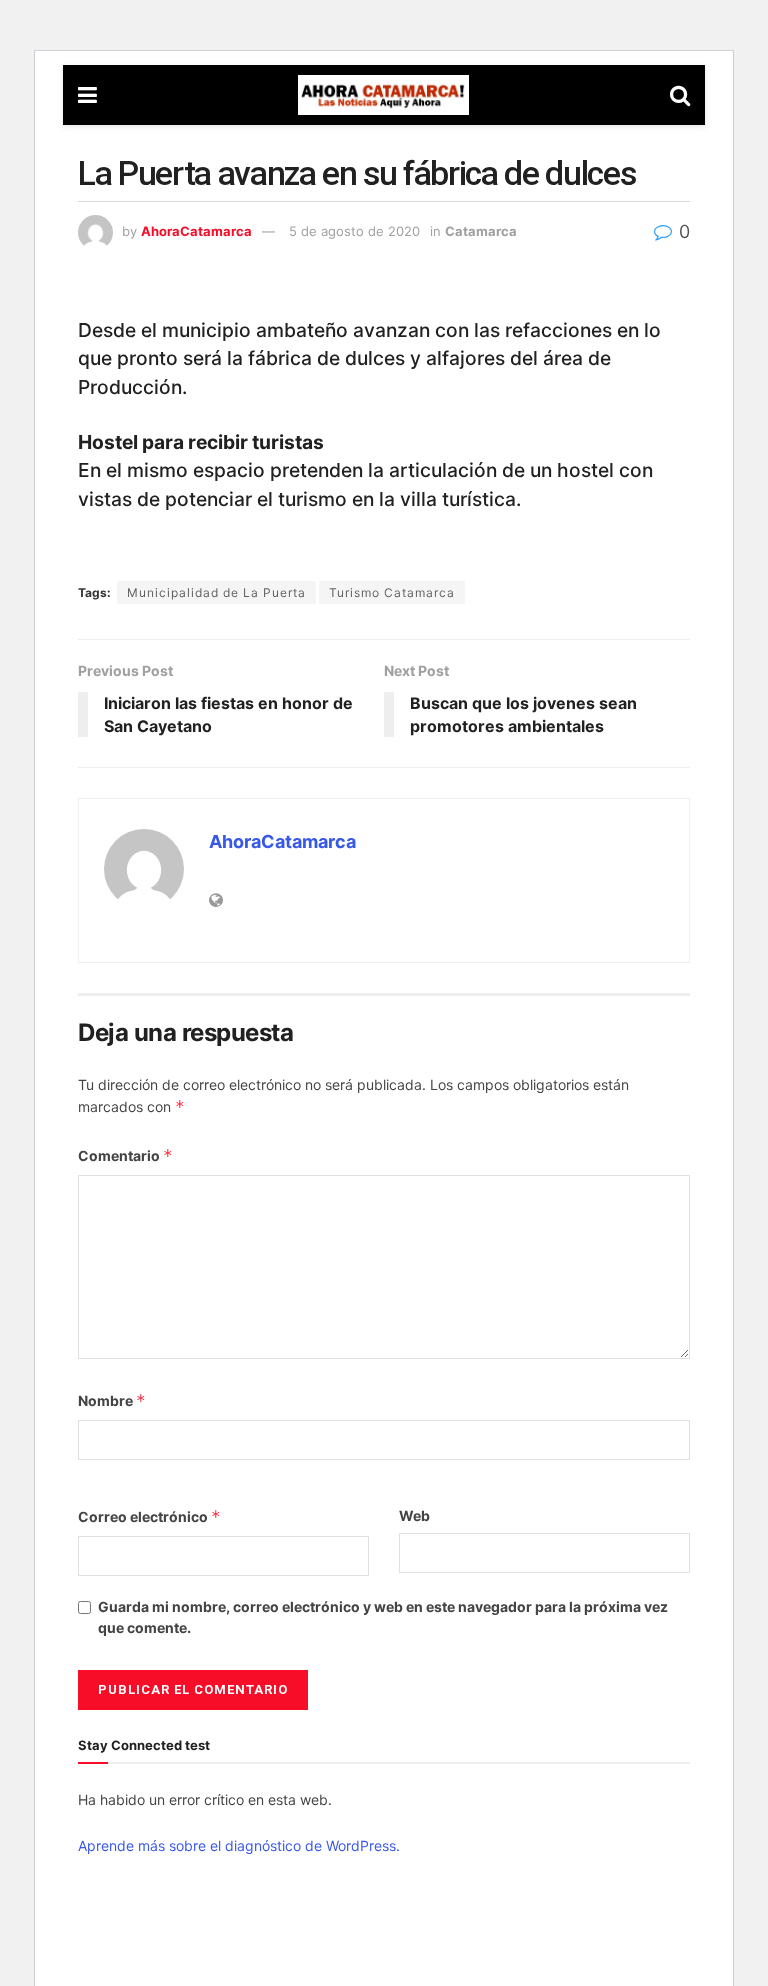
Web (414, 1515)
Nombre (112, 1400)
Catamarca (481, 231)
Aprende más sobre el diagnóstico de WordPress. (239, 1845)
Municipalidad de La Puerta (216, 592)
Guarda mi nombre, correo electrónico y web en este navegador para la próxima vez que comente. (383, 1617)
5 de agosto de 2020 (354, 231)
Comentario (125, 1155)
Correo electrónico (149, 1516)
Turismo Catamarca (392, 592)
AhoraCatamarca (196, 231)
